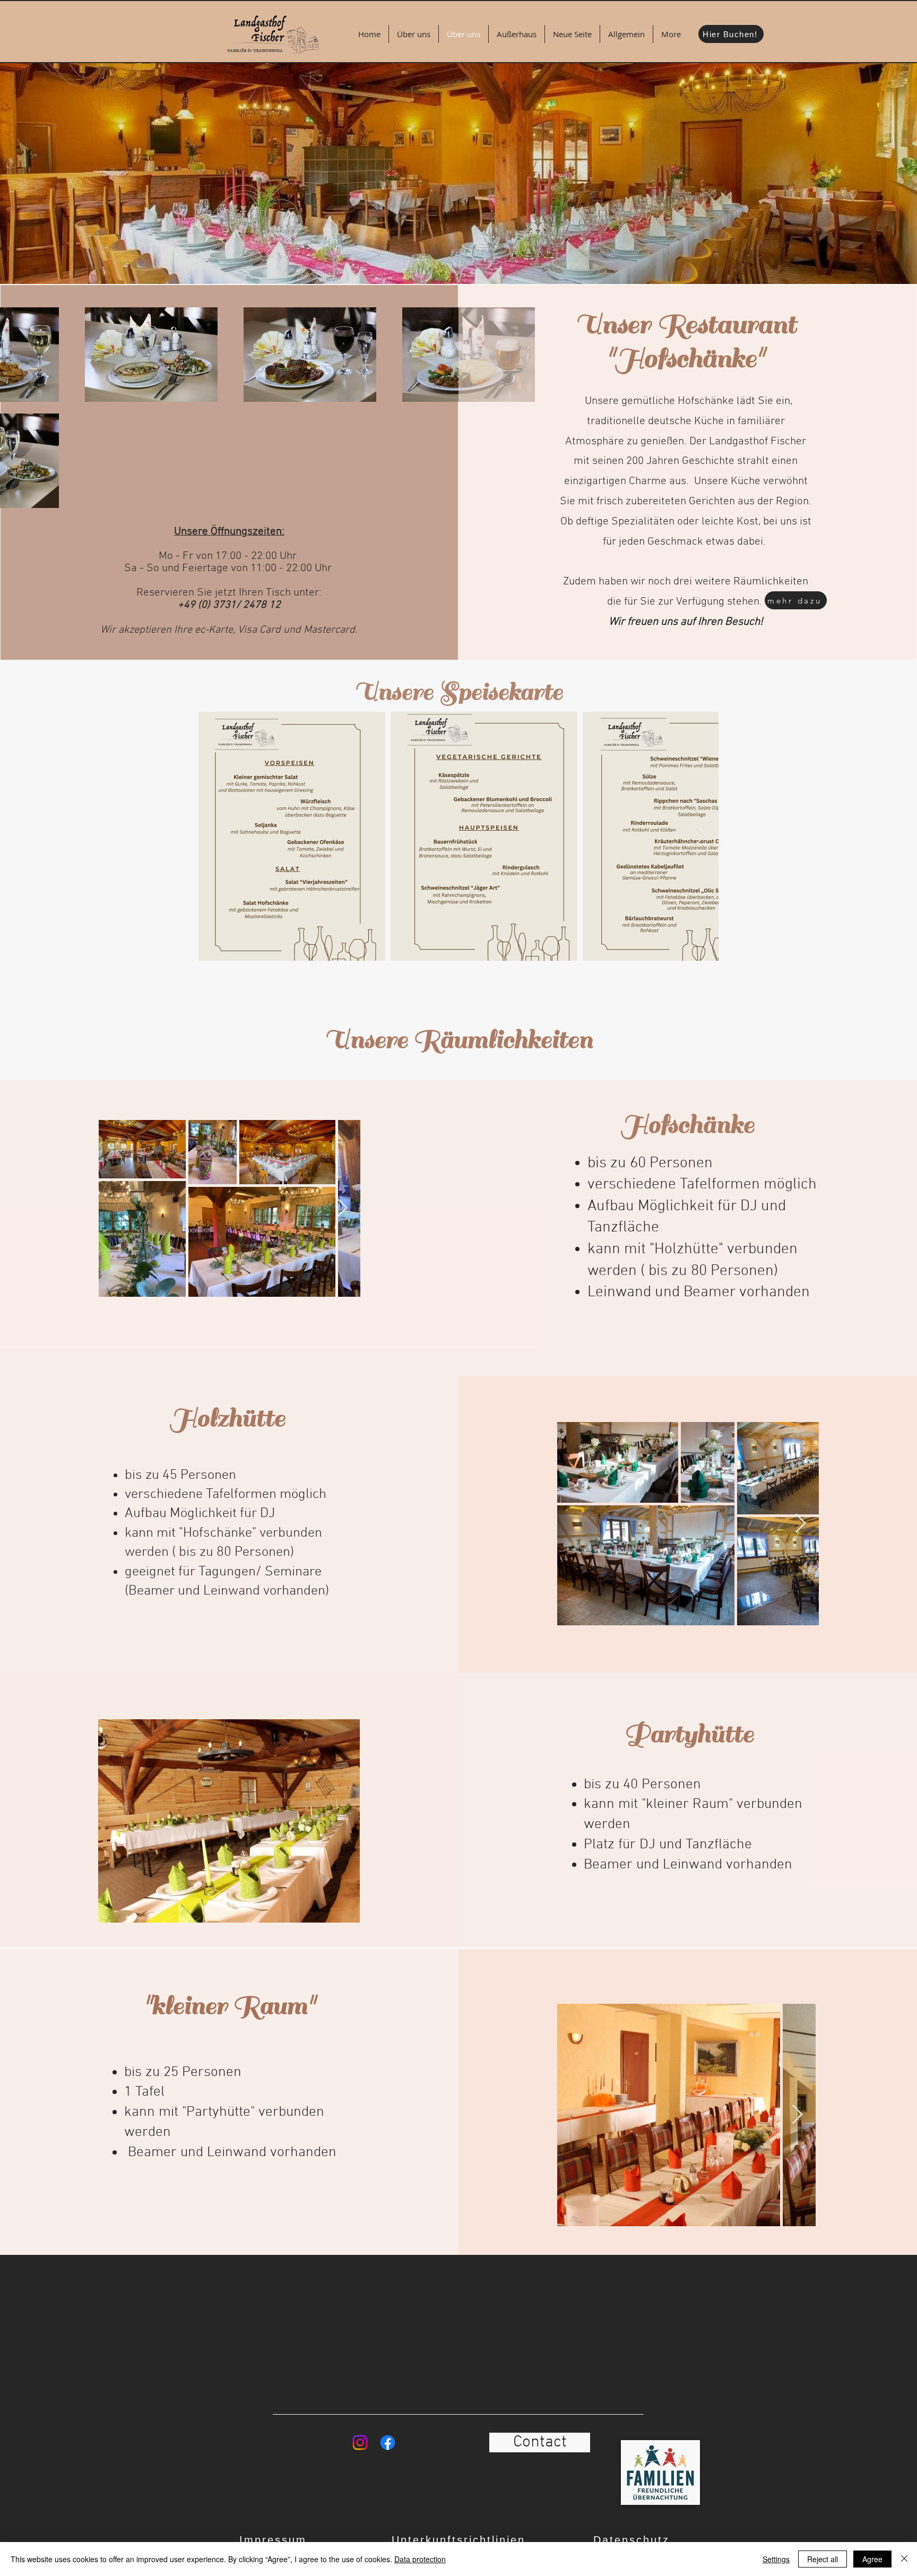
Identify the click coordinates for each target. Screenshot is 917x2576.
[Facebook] (388, 2443)
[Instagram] (360, 2443)
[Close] (904, 2559)
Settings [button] (776, 2559)
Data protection (420, 2559)
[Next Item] (700, 836)
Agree (872, 2559)
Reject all (823, 2559)
